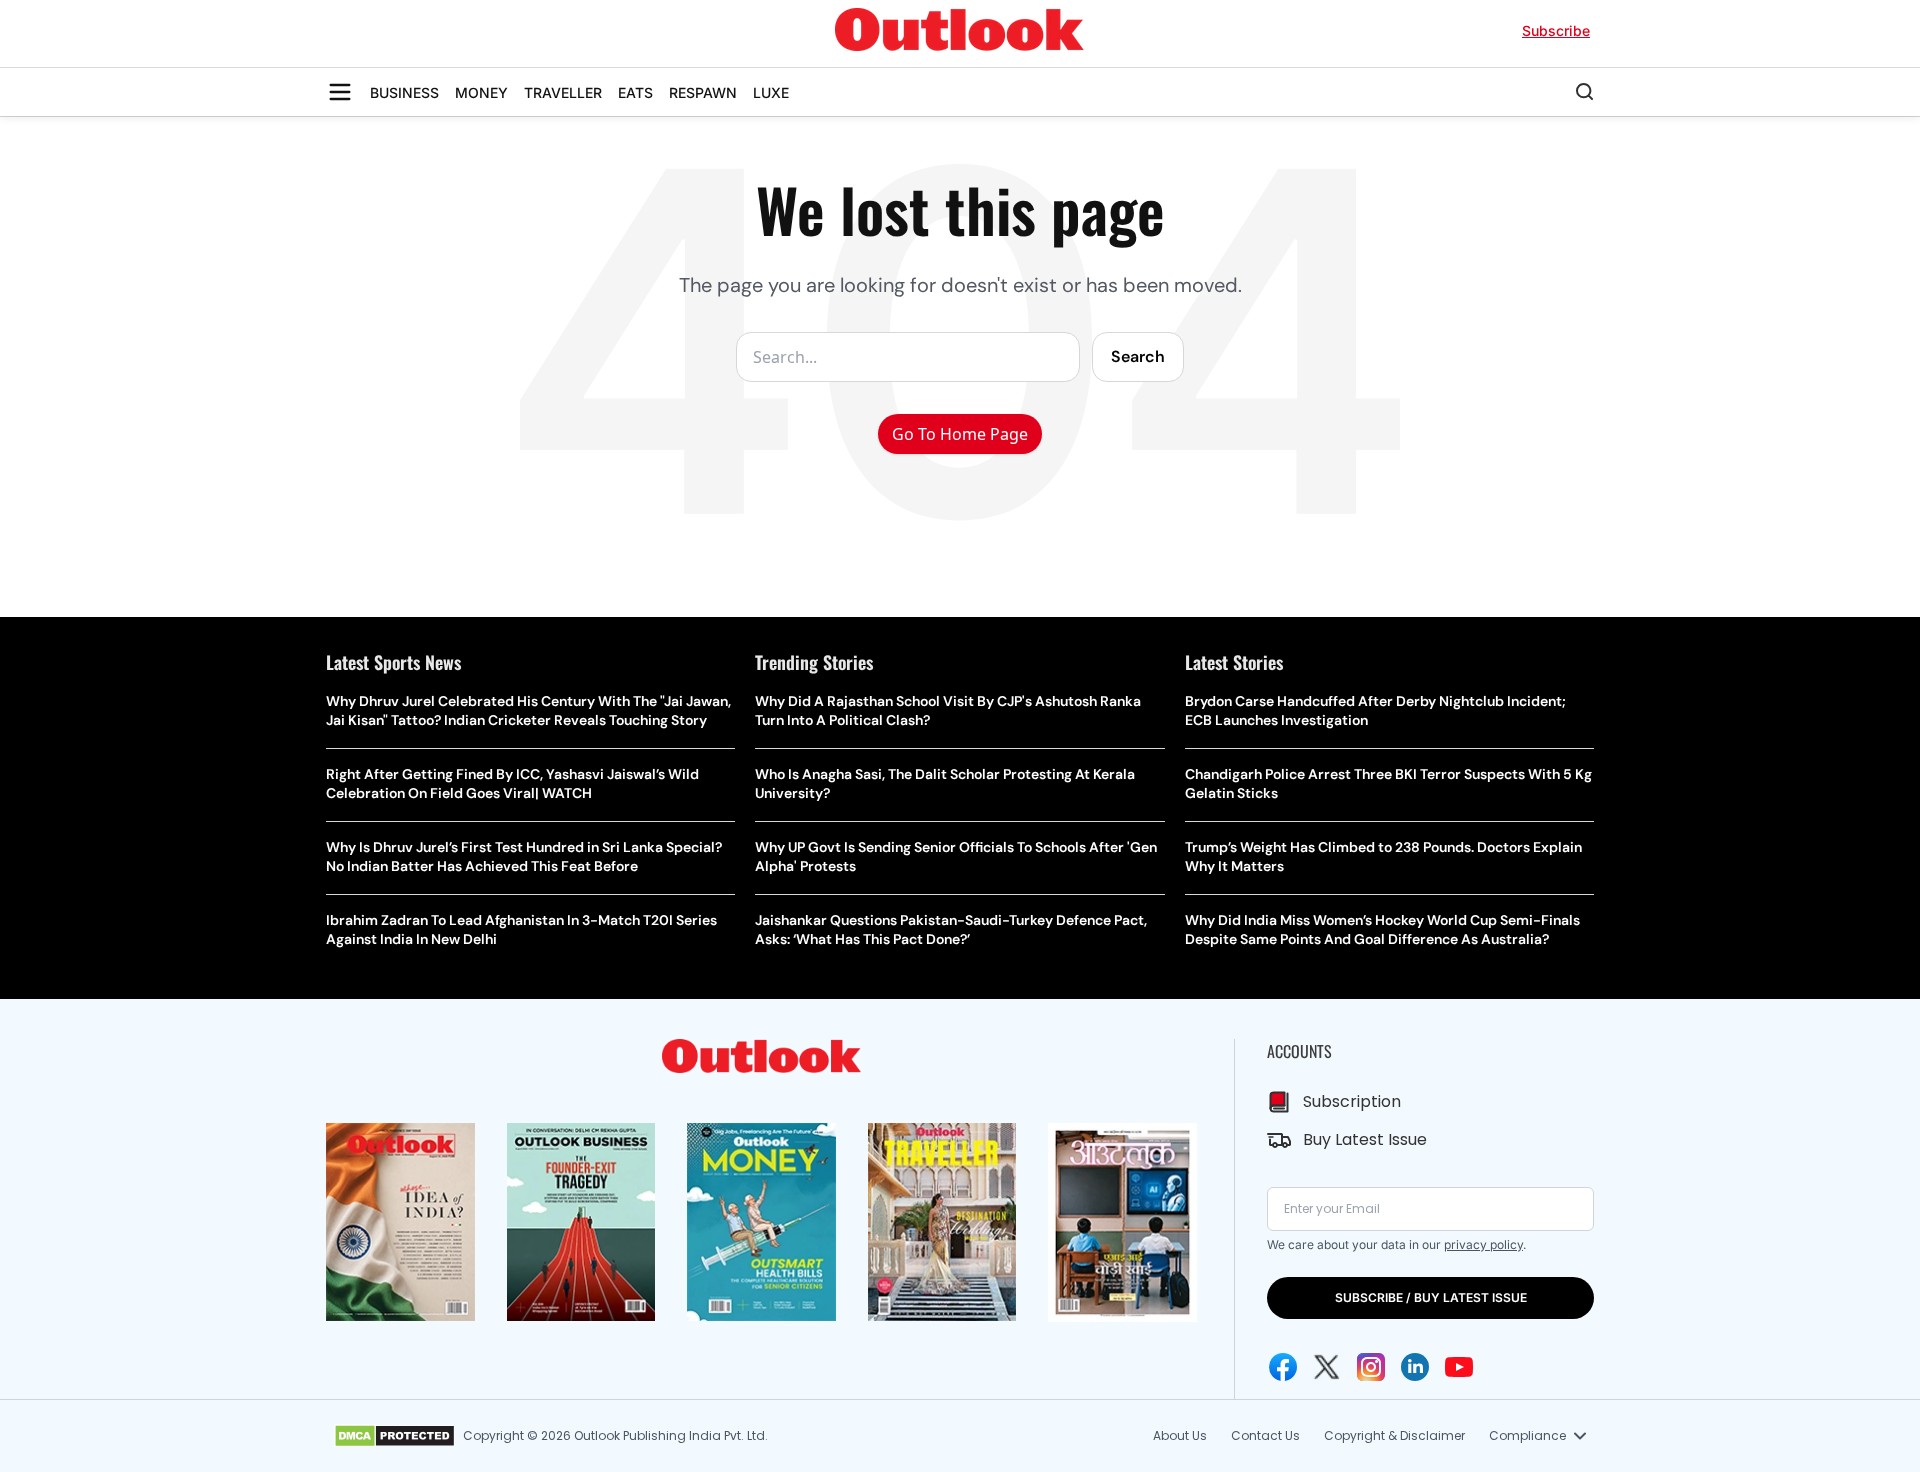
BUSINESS (404, 92)
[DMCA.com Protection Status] (394, 1436)
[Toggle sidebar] (340, 92)
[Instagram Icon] (1371, 1367)
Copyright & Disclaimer (1394, 1435)
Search (1138, 356)
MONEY (481, 92)
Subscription (1352, 1101)
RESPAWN (703, 92)
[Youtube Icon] (1459, 1367)
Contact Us (1265, 1435)
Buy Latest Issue (1365, 1139)
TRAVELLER (563, 92)
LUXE (771, 92)
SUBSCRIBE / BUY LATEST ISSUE (1431, 1297)
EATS (635, 92)
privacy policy (1483, 1244)
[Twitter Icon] (1327, 1367)
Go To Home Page (960, 434)
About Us (1180, 1435)
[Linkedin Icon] (1415, 1367)
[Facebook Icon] (1283, 1367)
